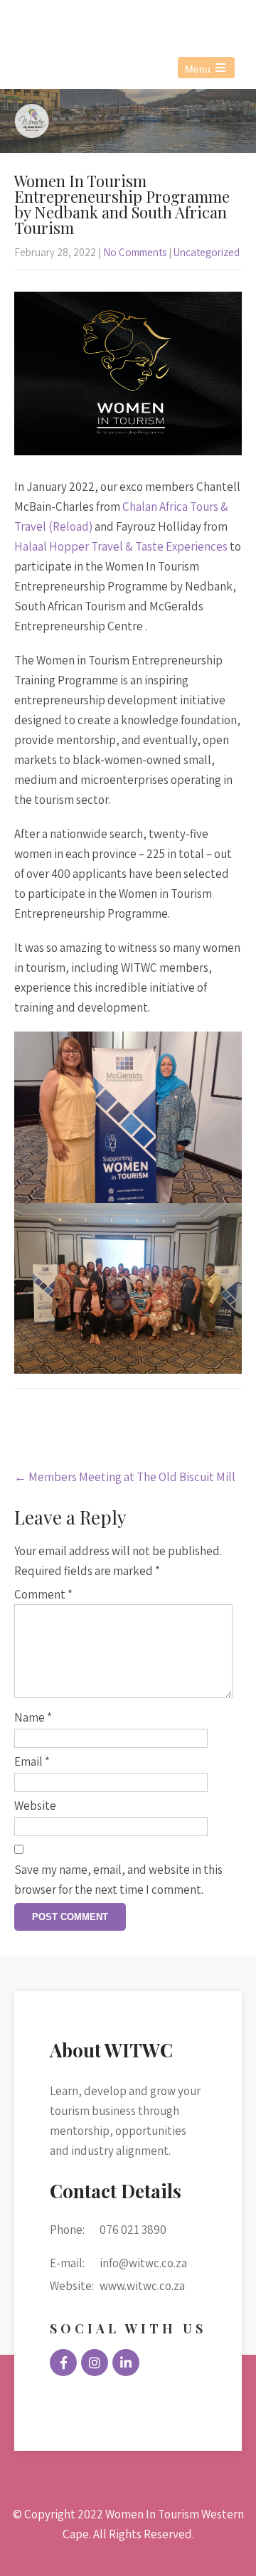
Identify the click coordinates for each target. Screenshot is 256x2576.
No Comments (135, 252)
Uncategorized (207, 252)
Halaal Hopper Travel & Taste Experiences (121, 546)
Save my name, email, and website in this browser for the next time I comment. (118, 1880)
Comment (43, 1594)
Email (32, 1761)
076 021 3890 (73, 20)
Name (33, 1717)
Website (35, 1806)
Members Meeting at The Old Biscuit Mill (125, 1477)
